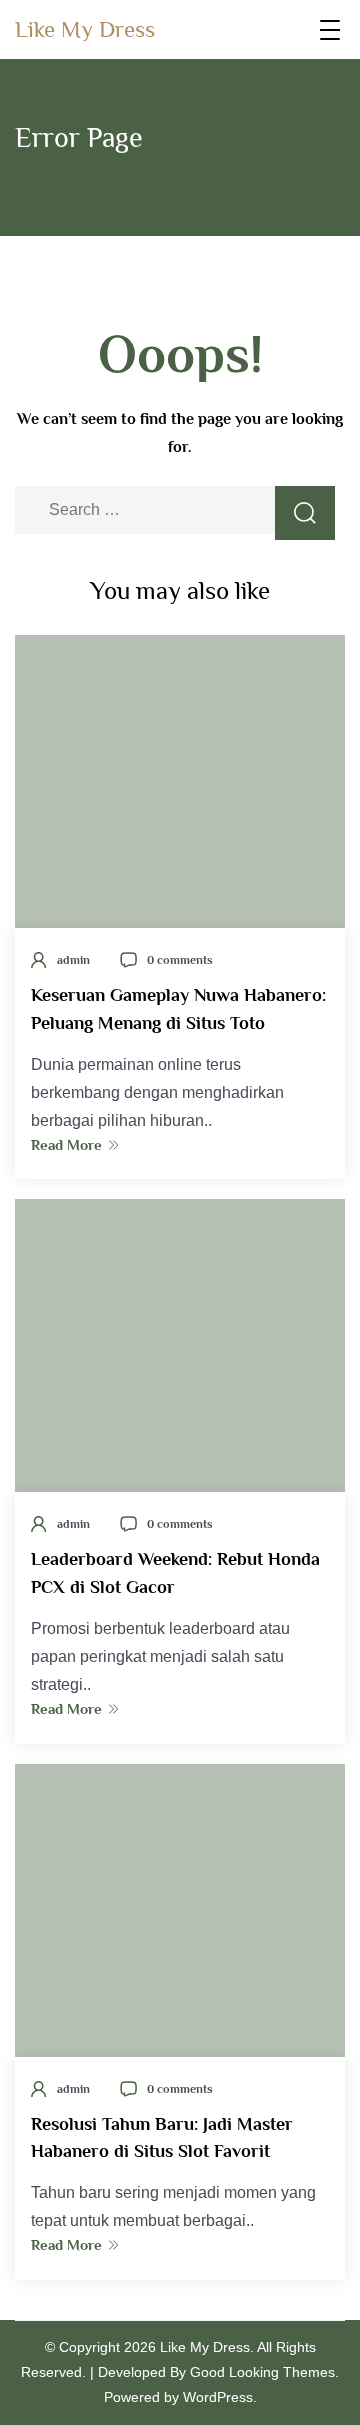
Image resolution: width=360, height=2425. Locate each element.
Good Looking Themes (262, 2372)
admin (73, 960)
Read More (66, 1144)
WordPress (218, 2397)
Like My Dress (85, 29)
